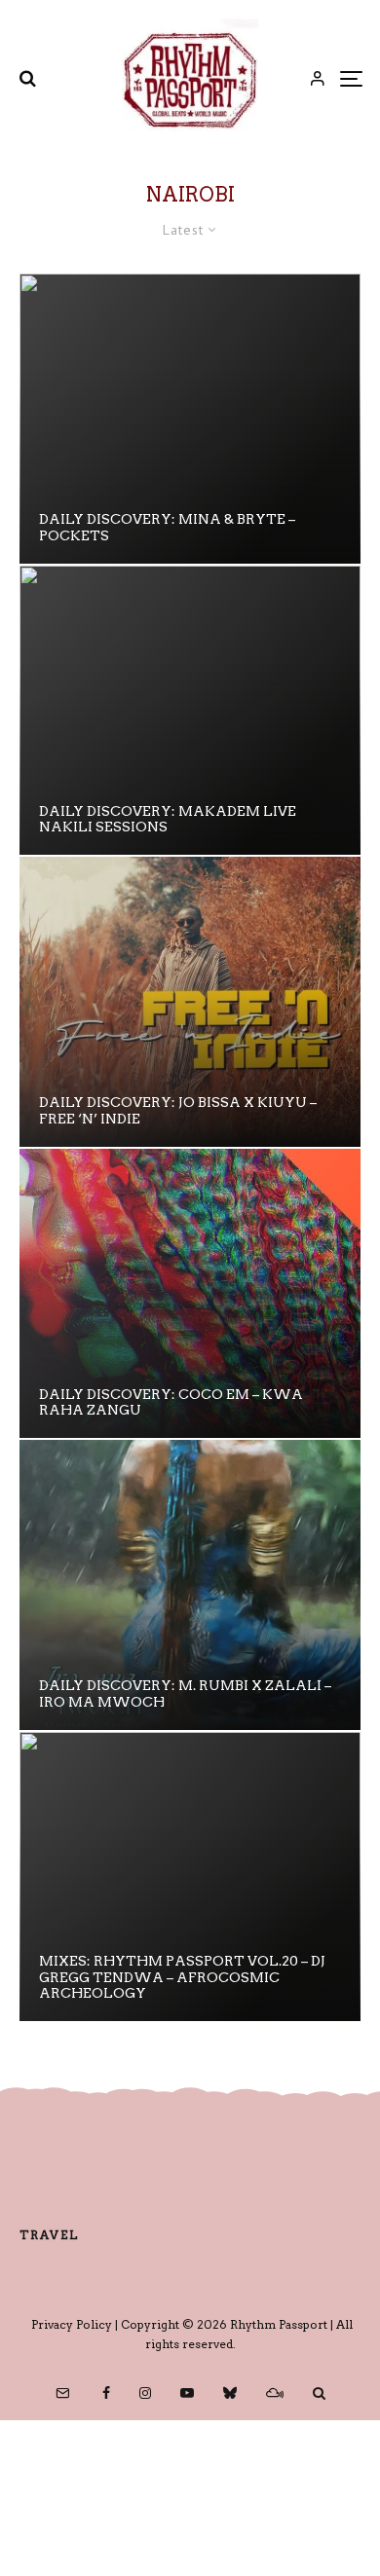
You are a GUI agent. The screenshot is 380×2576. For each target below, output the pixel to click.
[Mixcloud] (275, 2393)
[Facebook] (106, 2393)
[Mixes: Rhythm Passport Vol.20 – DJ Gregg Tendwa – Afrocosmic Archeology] (190, 1877)
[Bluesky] (230, 2393)
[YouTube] (187, 2393)
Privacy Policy (72, 2324)
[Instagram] (145, 2393)
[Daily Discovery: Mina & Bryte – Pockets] (190, 419)
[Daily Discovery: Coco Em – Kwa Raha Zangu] (190, 1294)
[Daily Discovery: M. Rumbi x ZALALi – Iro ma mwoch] (190, 1585)
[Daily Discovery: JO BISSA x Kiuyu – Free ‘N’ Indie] (190, 1002)
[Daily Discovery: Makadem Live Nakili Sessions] (190, 711)
